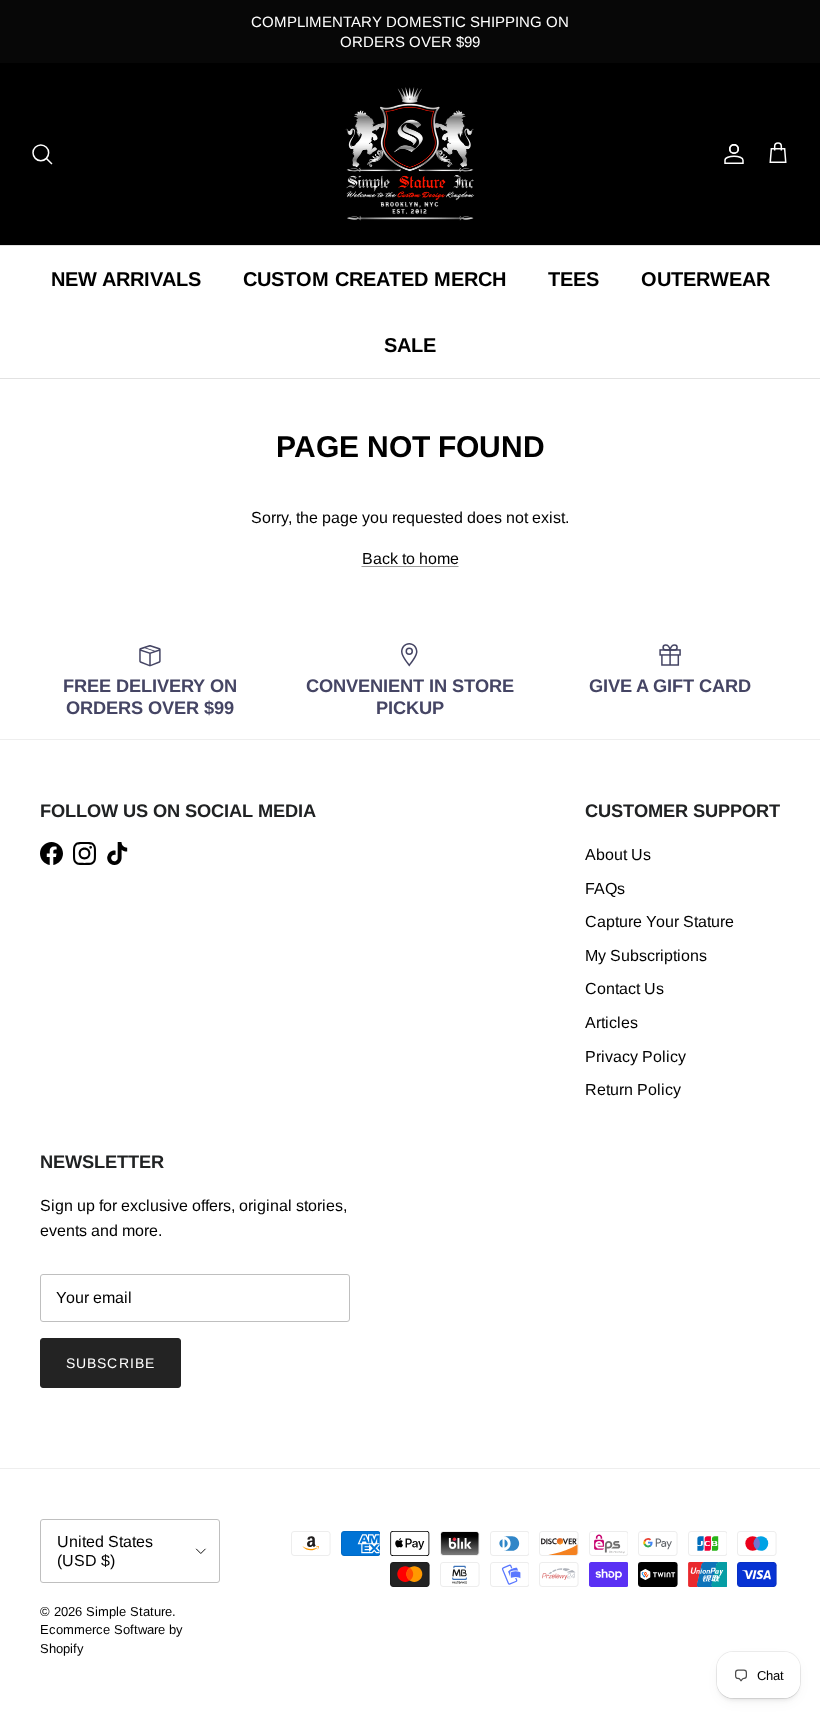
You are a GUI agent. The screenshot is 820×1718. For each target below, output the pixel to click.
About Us (618, 854)
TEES (573, 279)
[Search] (42, 154)
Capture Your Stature (659, 921)
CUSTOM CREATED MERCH (374, 279)
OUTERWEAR (705, 279)
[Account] (730, 154)
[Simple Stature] (410, 154)
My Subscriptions (646, 955)
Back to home (410, 558)
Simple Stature (129, 1611)
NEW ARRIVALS (126, 279)
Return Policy (633, 1089)
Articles (611, 1022)
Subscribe (110, 1363)
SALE (410, 345)
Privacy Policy (635, 1056)
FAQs (605, 888)
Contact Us (624, 988)
